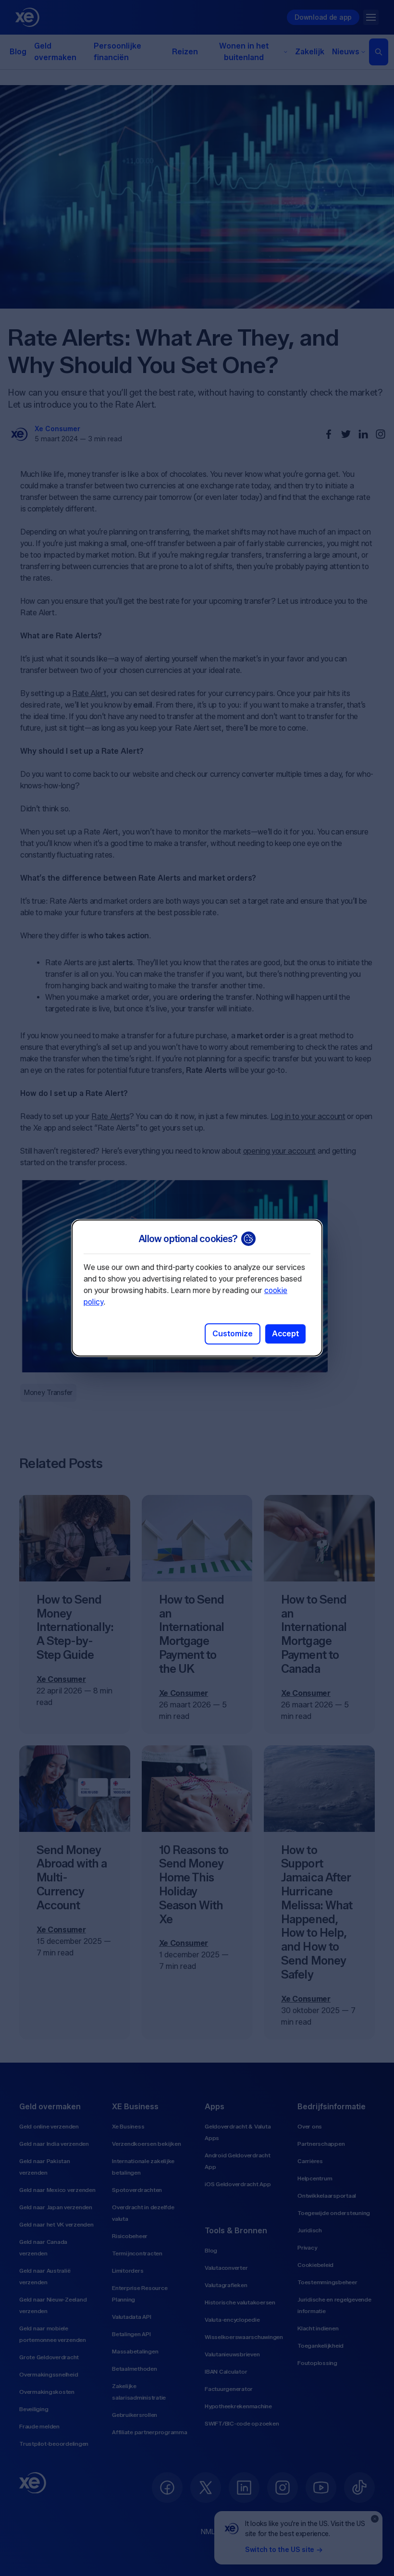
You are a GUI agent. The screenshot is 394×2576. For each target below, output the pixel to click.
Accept (285, 1334)
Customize (233, 1334)
